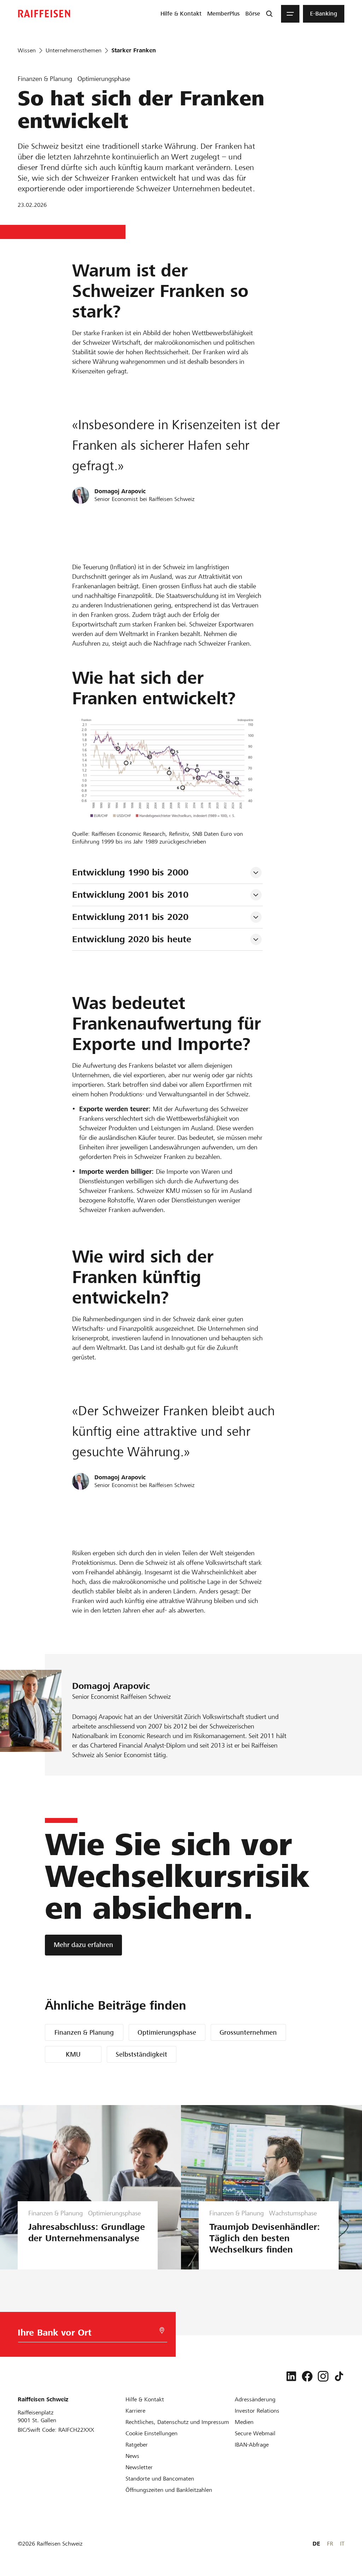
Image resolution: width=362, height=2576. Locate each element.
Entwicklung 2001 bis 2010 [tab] (130, 895)
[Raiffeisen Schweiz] (44, 14)
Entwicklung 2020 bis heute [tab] (132, 939)
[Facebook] (307, 2376)
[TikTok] (339, 2376)
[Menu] (290, 14)
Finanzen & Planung (84, 2032)
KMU (73, 2054)
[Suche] (269, 14)
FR (330, 2544)
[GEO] (162, 2330)
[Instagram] (323, 2376)
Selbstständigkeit (141, 2054)
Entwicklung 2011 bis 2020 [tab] (130, 917)
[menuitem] (181, 14)
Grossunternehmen (248, 2032)
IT (342, 2544)
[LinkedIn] (291, 2376)
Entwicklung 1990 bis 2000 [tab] (130, 872)
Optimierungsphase (167, 2032)
